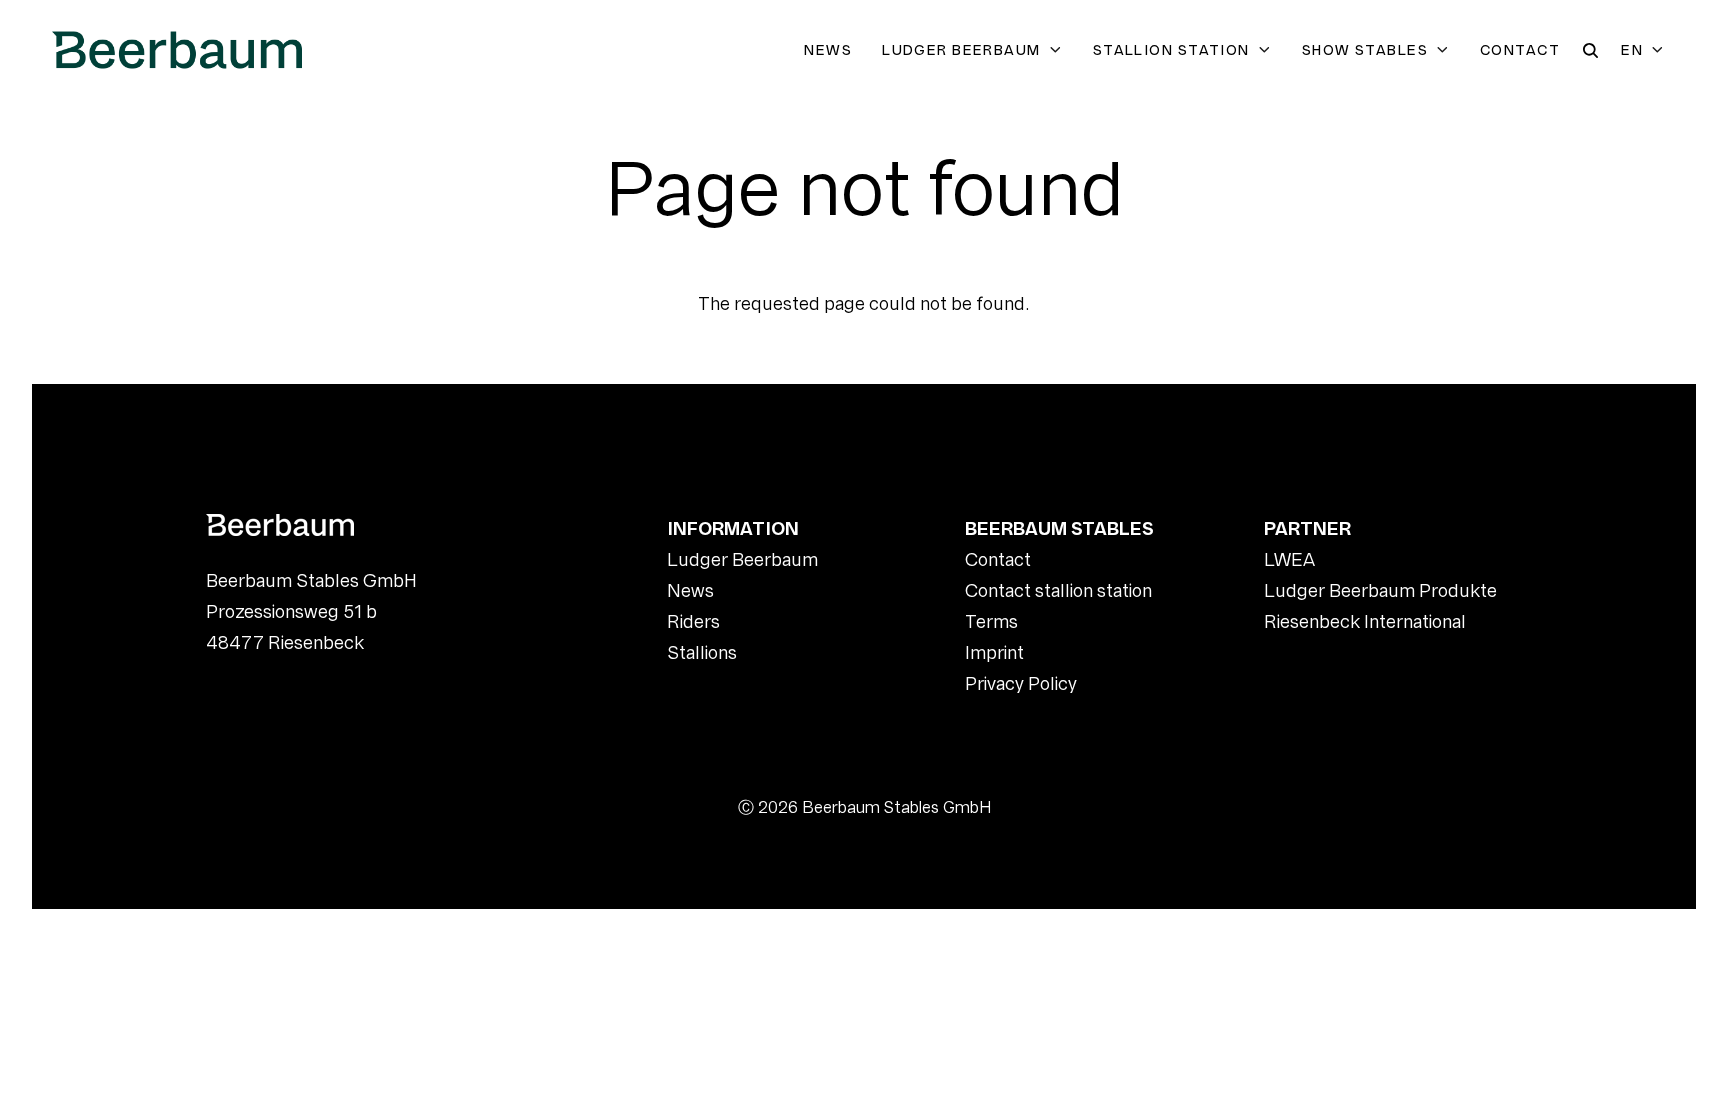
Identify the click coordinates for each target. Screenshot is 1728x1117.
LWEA (1289, 559)
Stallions (702, 652)
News (828, 50)
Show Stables (1365, 50)
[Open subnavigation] (1059, 50)
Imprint (994, 652)
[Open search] (1590, 50)
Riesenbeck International (1365, 621)
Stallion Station (1171, 50)
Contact (1520, 50)
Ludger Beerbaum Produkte (1380, 590)
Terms (991, 621)
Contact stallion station (1058, 590)
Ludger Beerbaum (961, 50)
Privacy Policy (1021, 683)
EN (1632, 50)
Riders (693, 621)
